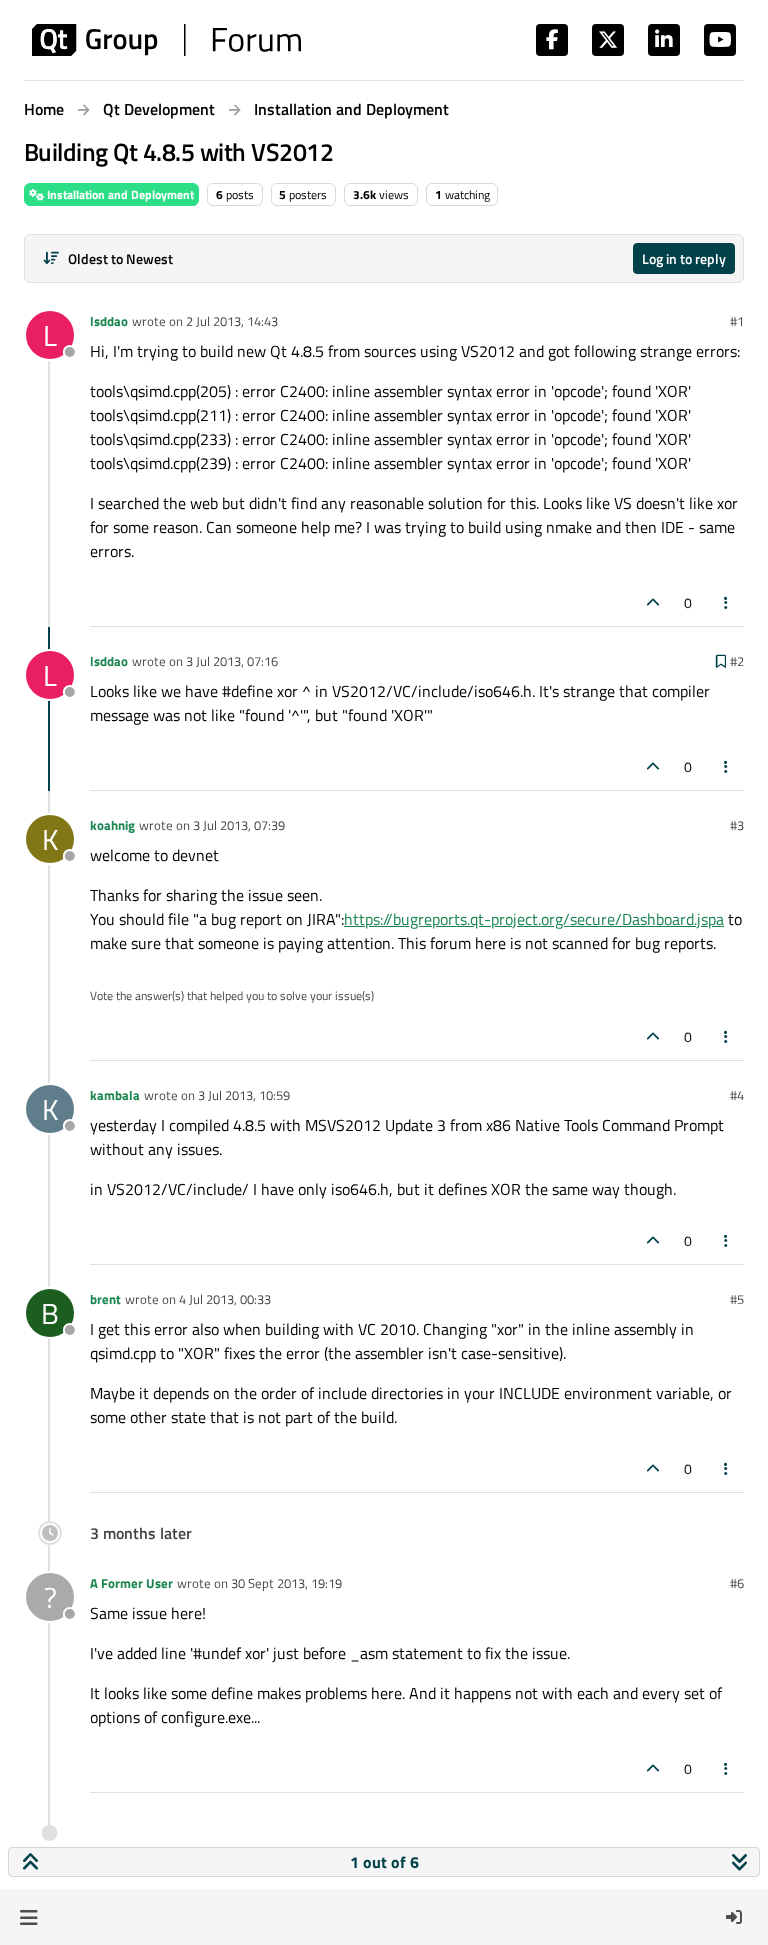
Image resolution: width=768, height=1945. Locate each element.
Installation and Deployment (119, 194)
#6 (737, 1583)
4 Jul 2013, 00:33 (225, 1299)
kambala (115, 1095)
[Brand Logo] (166, 40)
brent (105, 1299)
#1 (737, 321)
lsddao (109, 321)
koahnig (112, 825)
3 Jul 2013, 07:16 (232, 661)
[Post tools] (727, 602)
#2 (737, 661)
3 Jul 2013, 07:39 (239, 825)
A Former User (131, 1583)
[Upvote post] (653, 602)
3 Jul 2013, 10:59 (244, 1095)
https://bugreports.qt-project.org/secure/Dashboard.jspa (534, 919)
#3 (737, 825)
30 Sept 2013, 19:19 (286, 1583)
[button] (28, 1917)
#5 (737, 1299)
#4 (737, 1095)
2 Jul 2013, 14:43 (232, 321)
